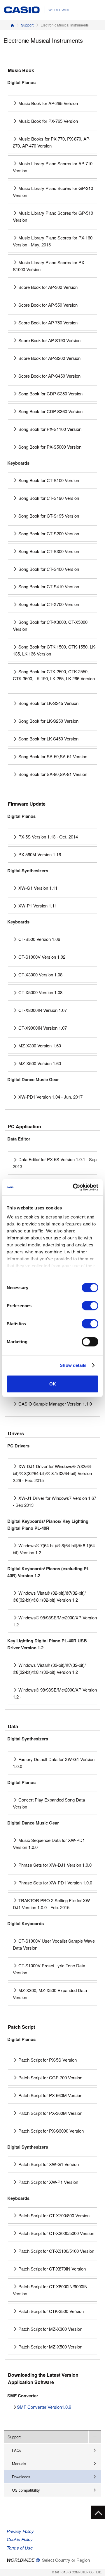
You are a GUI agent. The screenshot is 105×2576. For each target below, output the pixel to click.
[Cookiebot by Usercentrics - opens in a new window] (74, 1187)
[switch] (90, 1305)
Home (12, 25)
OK (53, 1384)
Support (27, 25)
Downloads (21, 2477)
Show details (73, 1365)
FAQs (17, 2450)
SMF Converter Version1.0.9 (44, 2407)
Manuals (19, 2464)
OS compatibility (26, 2490)
